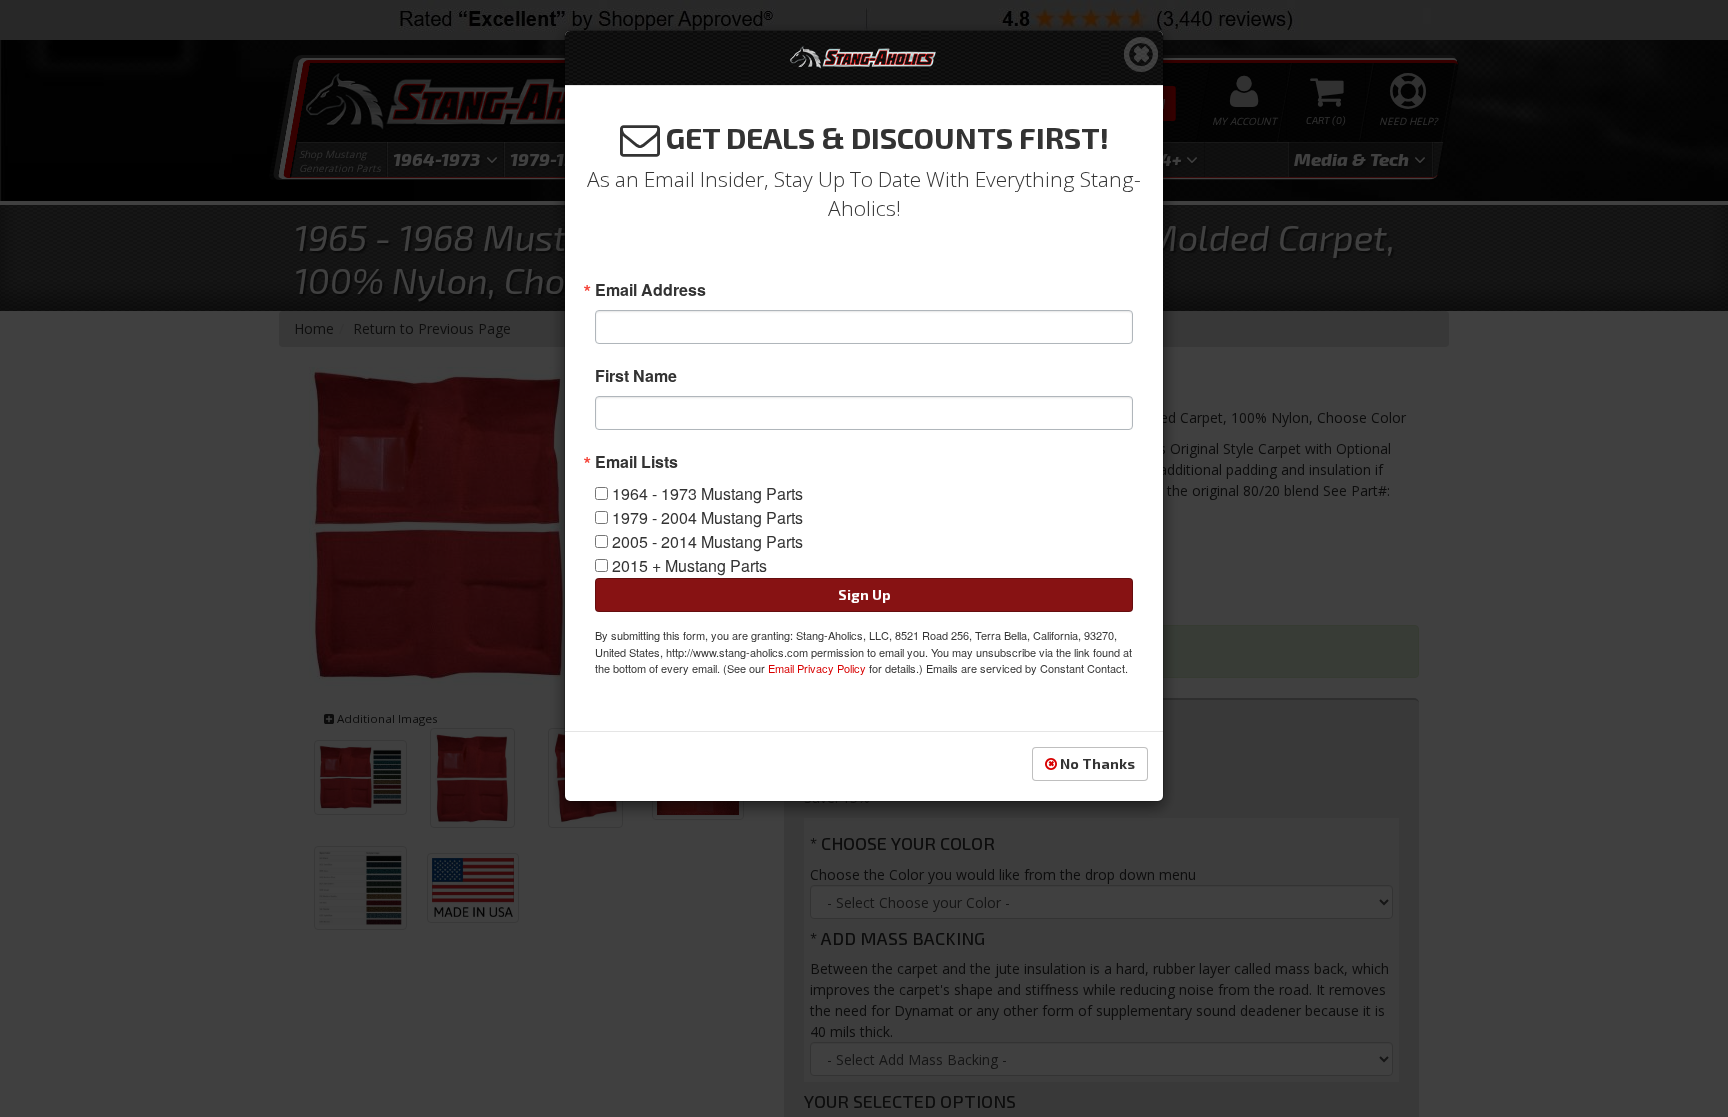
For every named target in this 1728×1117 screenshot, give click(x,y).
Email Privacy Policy (817, 668)
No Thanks (1096, 763)
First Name (636, 376)
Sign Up (864, 594)
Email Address (650, 290)
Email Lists (636, 462)
